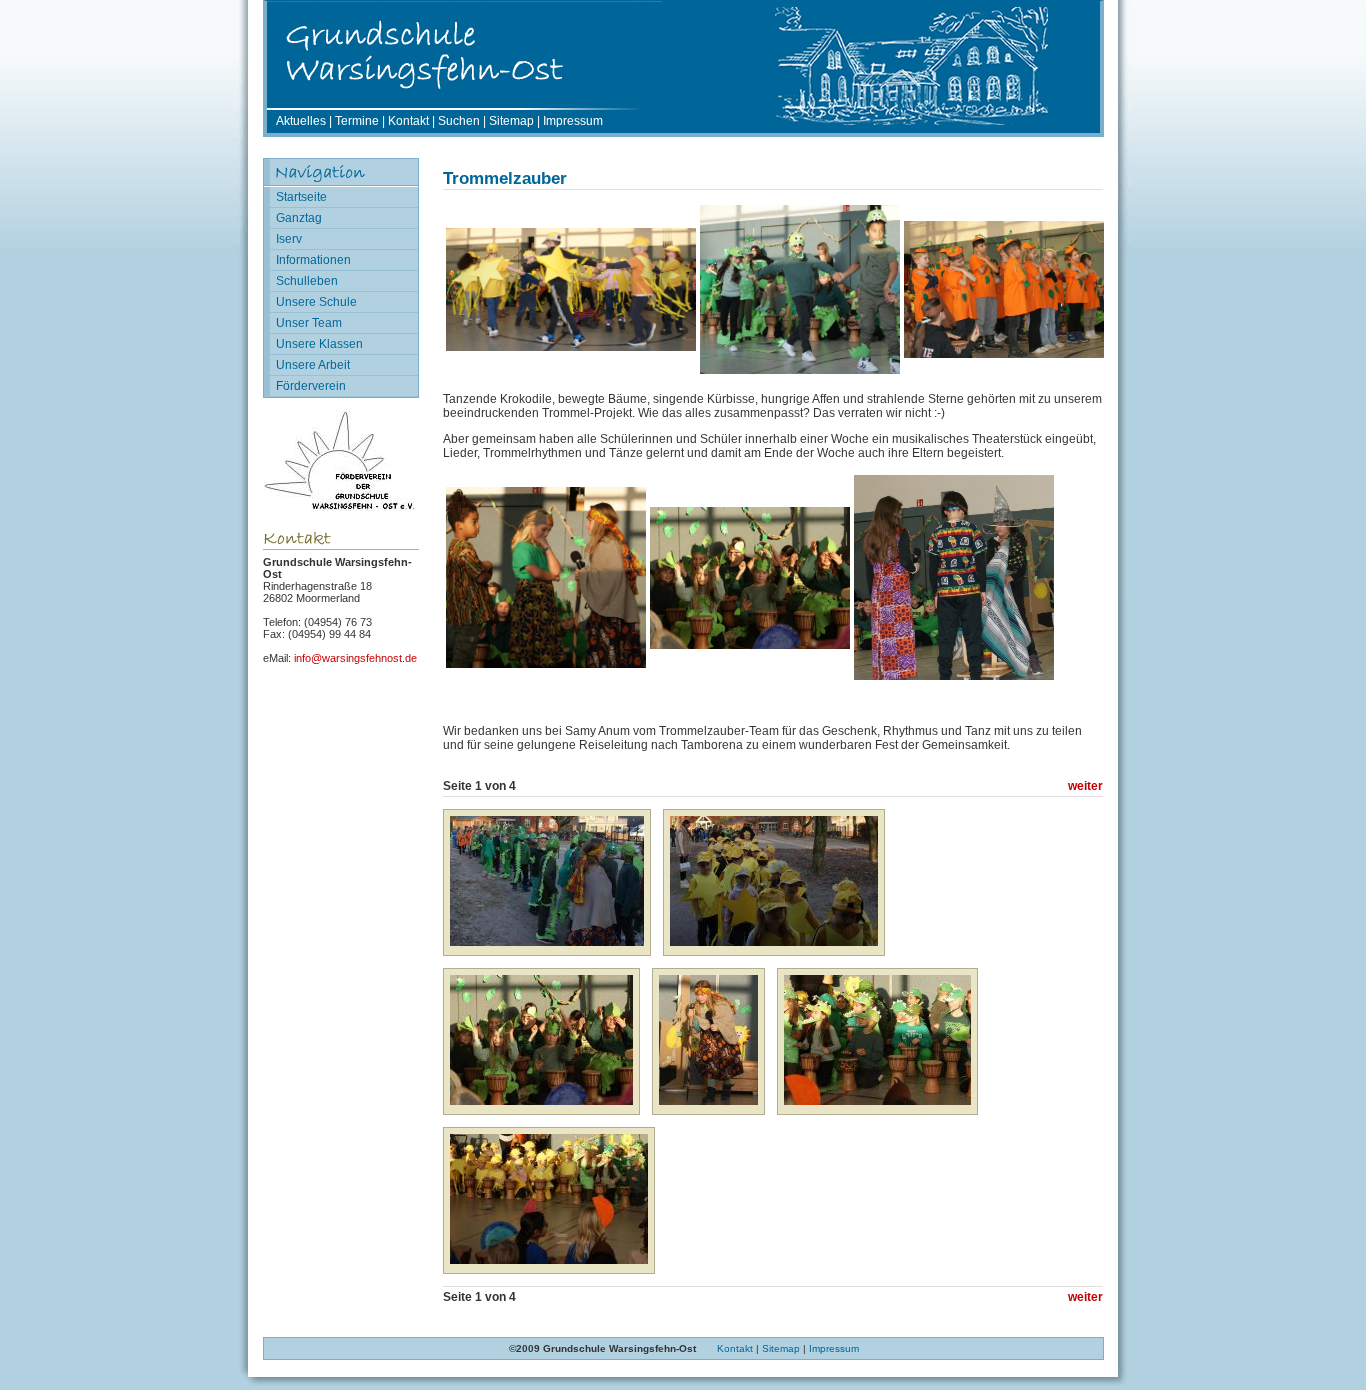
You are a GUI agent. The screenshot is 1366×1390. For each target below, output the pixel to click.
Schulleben (307, 281)
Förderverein (311, 386)
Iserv (289, 239)
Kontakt (408, 121)
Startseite (301, 197)
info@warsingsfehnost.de (355, 658)
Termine (357, 121)
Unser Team (309, 323)
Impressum (573, 121)
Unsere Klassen (319, 344)
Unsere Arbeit (313, 365)
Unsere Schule (316, 302)
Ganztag (299, 218)
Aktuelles (301, 121)
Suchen (459, 121)
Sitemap (511, 121)
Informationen (313, 260)
